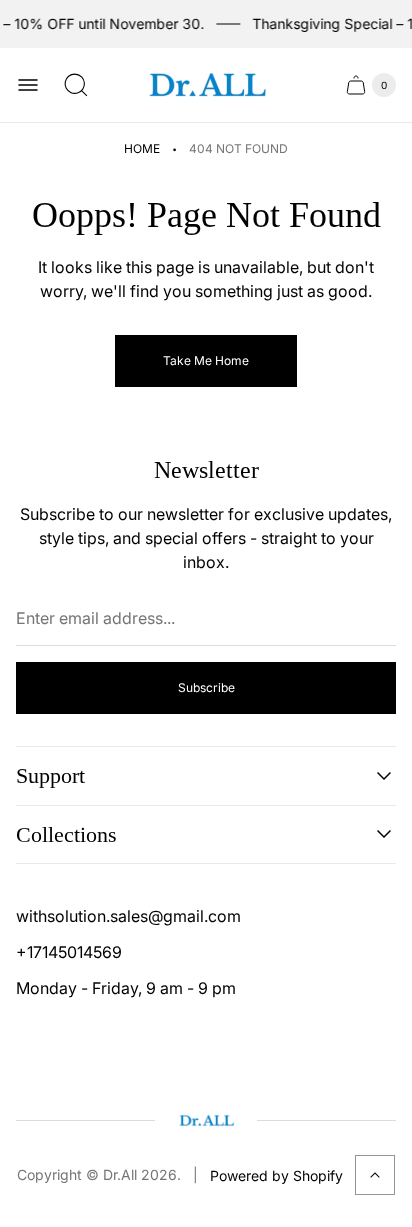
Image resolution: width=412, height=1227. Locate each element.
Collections (66, 834)
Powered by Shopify (276, 1175)
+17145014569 (69, 952)
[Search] (76, 85)
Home (142, 148)
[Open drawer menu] (28, 85)
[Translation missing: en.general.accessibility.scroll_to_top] (375, 1175)
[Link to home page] (206, 1120)
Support (50, 775)
